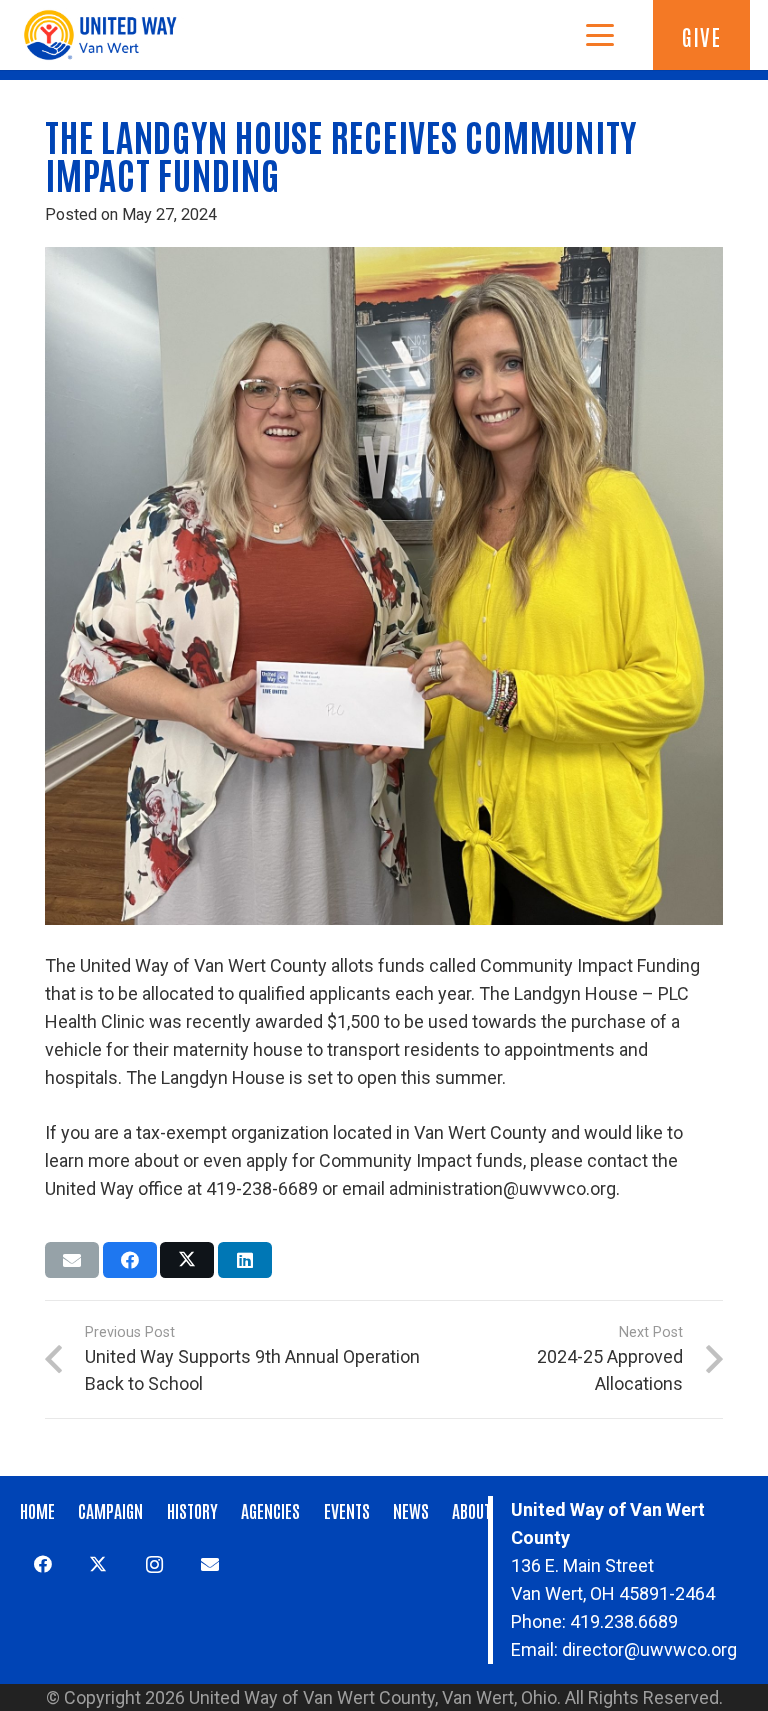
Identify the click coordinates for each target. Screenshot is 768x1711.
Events (347, 1510)
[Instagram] (154, 1564)
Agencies (270, 1510)
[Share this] (130, 1260)
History (192, 1510)
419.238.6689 (624, 1621)
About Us (481, 1510)
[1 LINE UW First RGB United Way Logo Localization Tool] (105, 35)
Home (37, 1510)
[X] (98, 1564)
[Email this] (72, 1260)
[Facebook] (42, 1564)
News (411, 1510)
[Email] (209, 1564)
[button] (599, 35)
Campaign (110, 1510)
